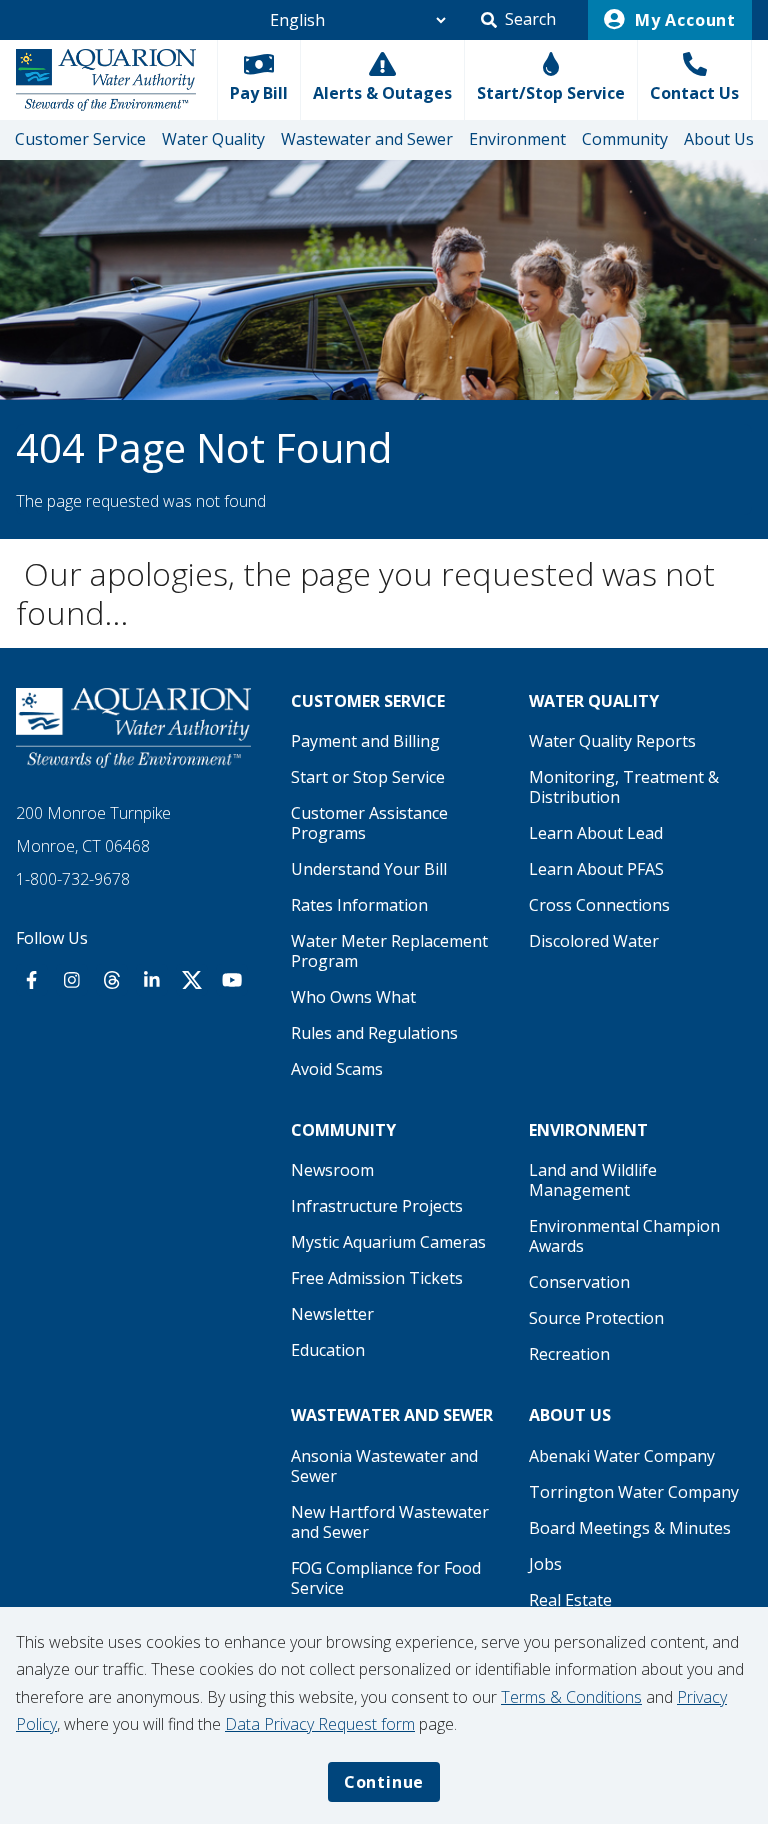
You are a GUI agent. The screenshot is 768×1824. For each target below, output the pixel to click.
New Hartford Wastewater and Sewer (390, 1522)
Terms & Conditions (571, 1697)
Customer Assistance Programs (369, 823)
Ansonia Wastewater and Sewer (384, 1466)
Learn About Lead (596, 833)
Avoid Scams (337, 1069)
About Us (719, 139)
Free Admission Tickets (377, 1278)
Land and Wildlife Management (593, 1180)
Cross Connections (599, 905)
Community (625, 139)
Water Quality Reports (612, 741)
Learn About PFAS (596, 869)
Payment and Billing (365, 741)
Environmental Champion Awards (624, 1236)
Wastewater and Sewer (367, 139)
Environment (517, 139)
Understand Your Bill (369, 869)
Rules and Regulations (374, 1033)
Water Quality (213, 139)
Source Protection (596, 1318)
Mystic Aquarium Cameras (388, 1242)
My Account (683, 20)
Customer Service (80, 139)
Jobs (545, 1564)
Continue (384, 1782)
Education (328, 1350)
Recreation (569, 1354)
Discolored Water (594, 941)
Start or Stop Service (368, 777)
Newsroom (332, 1170)
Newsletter (332, 1314)
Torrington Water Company (634, 1492)
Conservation (579, 1282)
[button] (518, 20)
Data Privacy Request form (320, 1724)
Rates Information (359, 905)
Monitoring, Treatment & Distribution (624, 787)
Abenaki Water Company (622, 1456)
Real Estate (570, 1600)
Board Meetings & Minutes (630, 1528)
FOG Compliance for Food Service (386, 1578)
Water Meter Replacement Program (389, 951)
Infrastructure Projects (377, 1206)
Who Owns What (353, 997)
